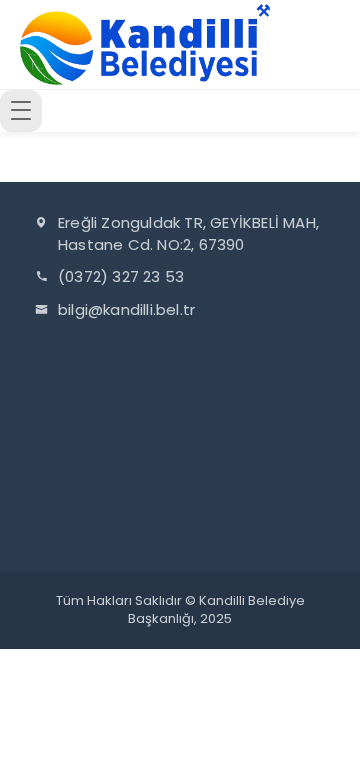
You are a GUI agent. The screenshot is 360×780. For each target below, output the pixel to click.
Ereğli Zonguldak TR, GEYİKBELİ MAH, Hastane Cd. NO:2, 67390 (188, 233)
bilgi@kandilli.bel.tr (126, 309)
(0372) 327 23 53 (121, 276)
